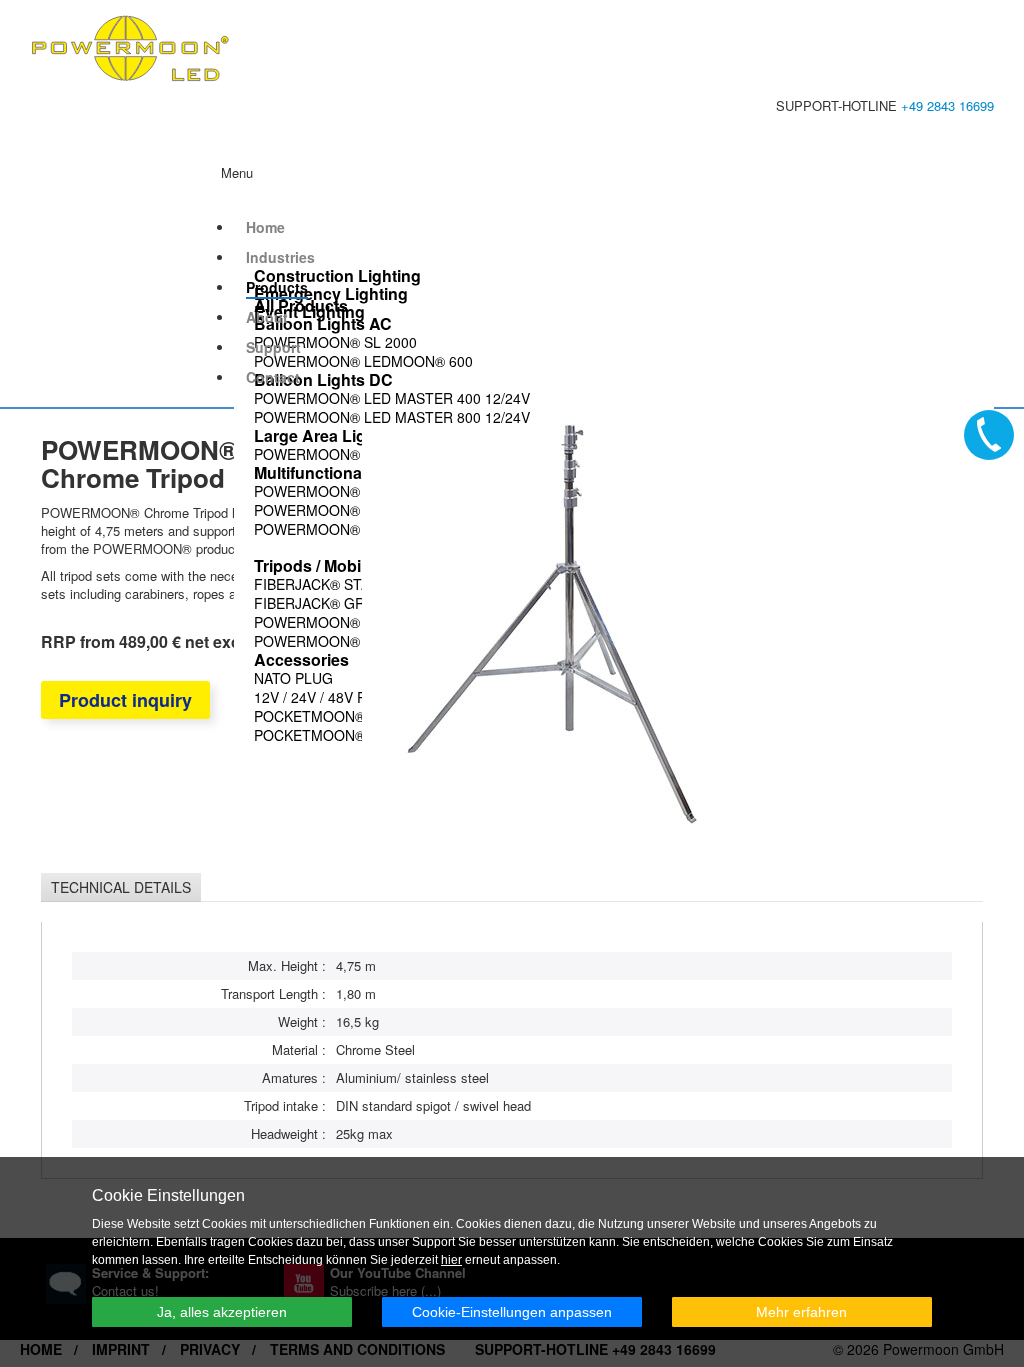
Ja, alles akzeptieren (222, 1312)
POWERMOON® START (331, 510)
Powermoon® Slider (334, 622)
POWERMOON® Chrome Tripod (368, 641)
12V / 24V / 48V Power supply (359, 697)
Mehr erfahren (801, 1312)
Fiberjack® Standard (336, 584)
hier (451, 1260)
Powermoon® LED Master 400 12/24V (392, 398)
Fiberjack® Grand (324, 603)
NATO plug (293, 678)
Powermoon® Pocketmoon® (364, 491)
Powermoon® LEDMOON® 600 (363, 361)
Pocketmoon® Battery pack (362, 716)
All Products (301, 306)
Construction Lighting (337, 276)
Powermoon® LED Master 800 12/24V (392, 417)
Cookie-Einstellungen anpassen (512, 1312)
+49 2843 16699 (947, 105)
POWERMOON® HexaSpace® (355, 454)
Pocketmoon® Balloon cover (370, 735)
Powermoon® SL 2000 (335, 342)
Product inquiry (125, 700)
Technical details (121, 887)
